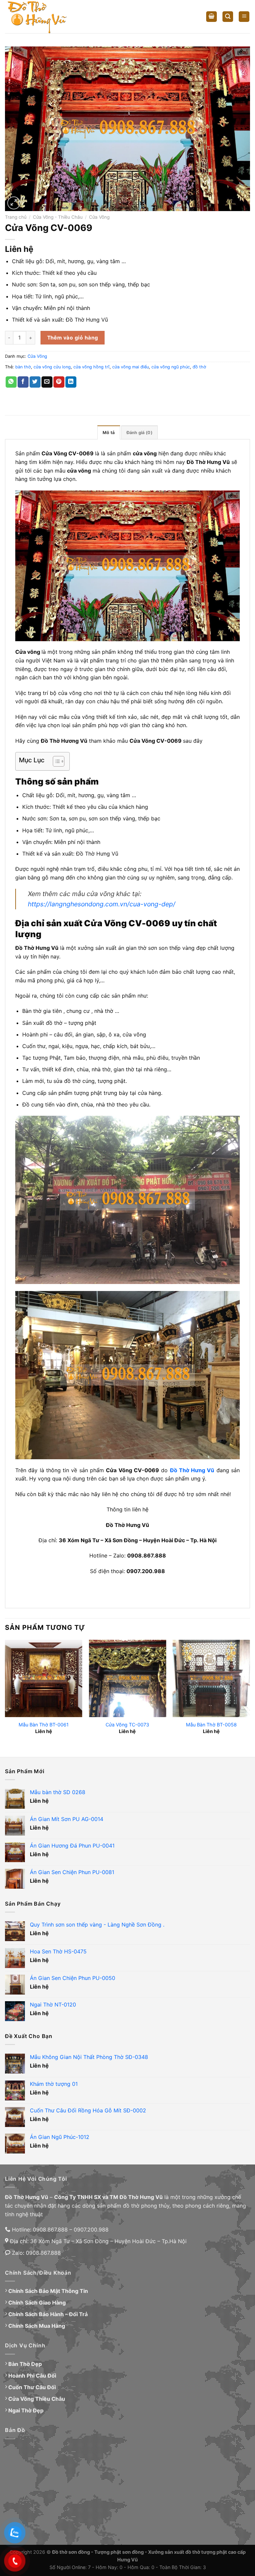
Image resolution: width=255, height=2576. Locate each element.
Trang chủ (16, 217)
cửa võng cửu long (52, 367)
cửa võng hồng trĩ (91, 367)
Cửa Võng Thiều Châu (37, 2399)
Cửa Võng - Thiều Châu (58, 217)
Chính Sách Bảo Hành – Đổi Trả (48, 2314)
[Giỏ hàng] (212, 17)
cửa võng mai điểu (130, 367)
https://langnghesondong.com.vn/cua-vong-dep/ (102, 904)
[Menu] (244, 17)
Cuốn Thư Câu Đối (32, 2387)
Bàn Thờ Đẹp (25, 2364)
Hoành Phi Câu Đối (32, 2376)
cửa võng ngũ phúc (171, 367)
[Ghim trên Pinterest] (59, 382)
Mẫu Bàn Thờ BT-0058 (211, 1725)
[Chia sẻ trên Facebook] (23, 382)
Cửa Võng (99, 217)
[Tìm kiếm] (228, 17)
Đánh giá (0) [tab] (139, 433)
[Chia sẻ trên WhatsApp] (11, 382)
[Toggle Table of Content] (55, 761)
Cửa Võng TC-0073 (127, 1725)
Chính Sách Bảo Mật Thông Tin (48, 2291)
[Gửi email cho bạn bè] (47, 382)
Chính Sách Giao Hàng (37, 2303)
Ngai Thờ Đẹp (26, 2410)
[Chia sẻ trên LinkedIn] (71, 382)
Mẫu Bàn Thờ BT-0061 (44, 1725)
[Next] (250, 1693)
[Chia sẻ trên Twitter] (35, 382)
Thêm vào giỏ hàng (73, 338)
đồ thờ (199, 367)
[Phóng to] (14, 203)
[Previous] (5, 1693)
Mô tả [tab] (109, 433)
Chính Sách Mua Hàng (37, 2326)
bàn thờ (23, 367)
